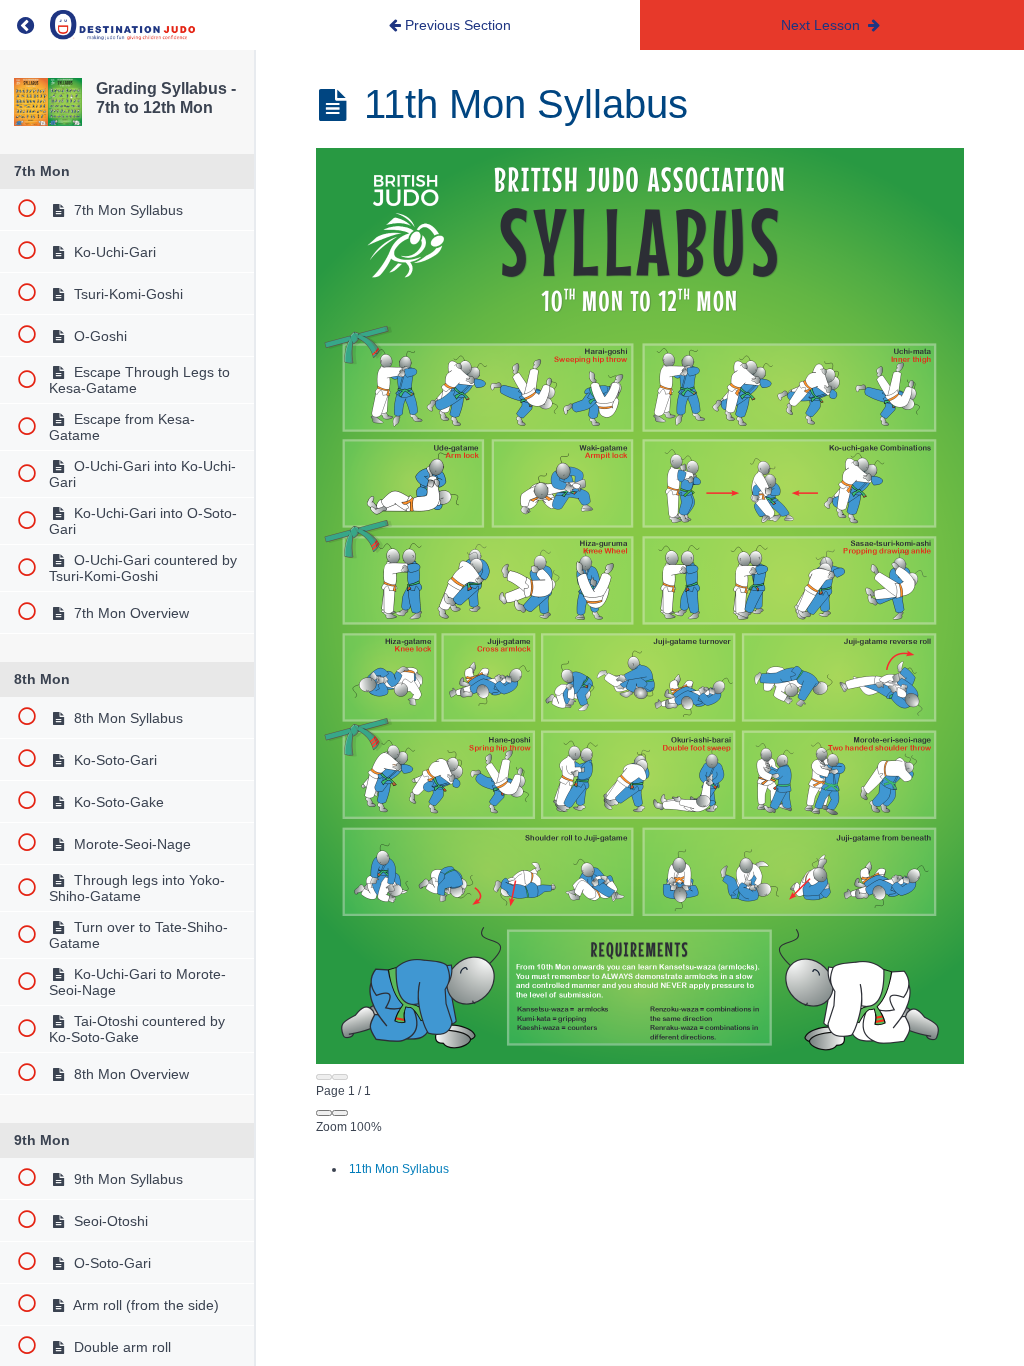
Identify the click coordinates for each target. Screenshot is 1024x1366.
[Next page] (340, 1077)
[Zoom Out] (324, 1113)
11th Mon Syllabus (399, 1169)
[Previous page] (324, 1077)
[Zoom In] (340, 1113)
